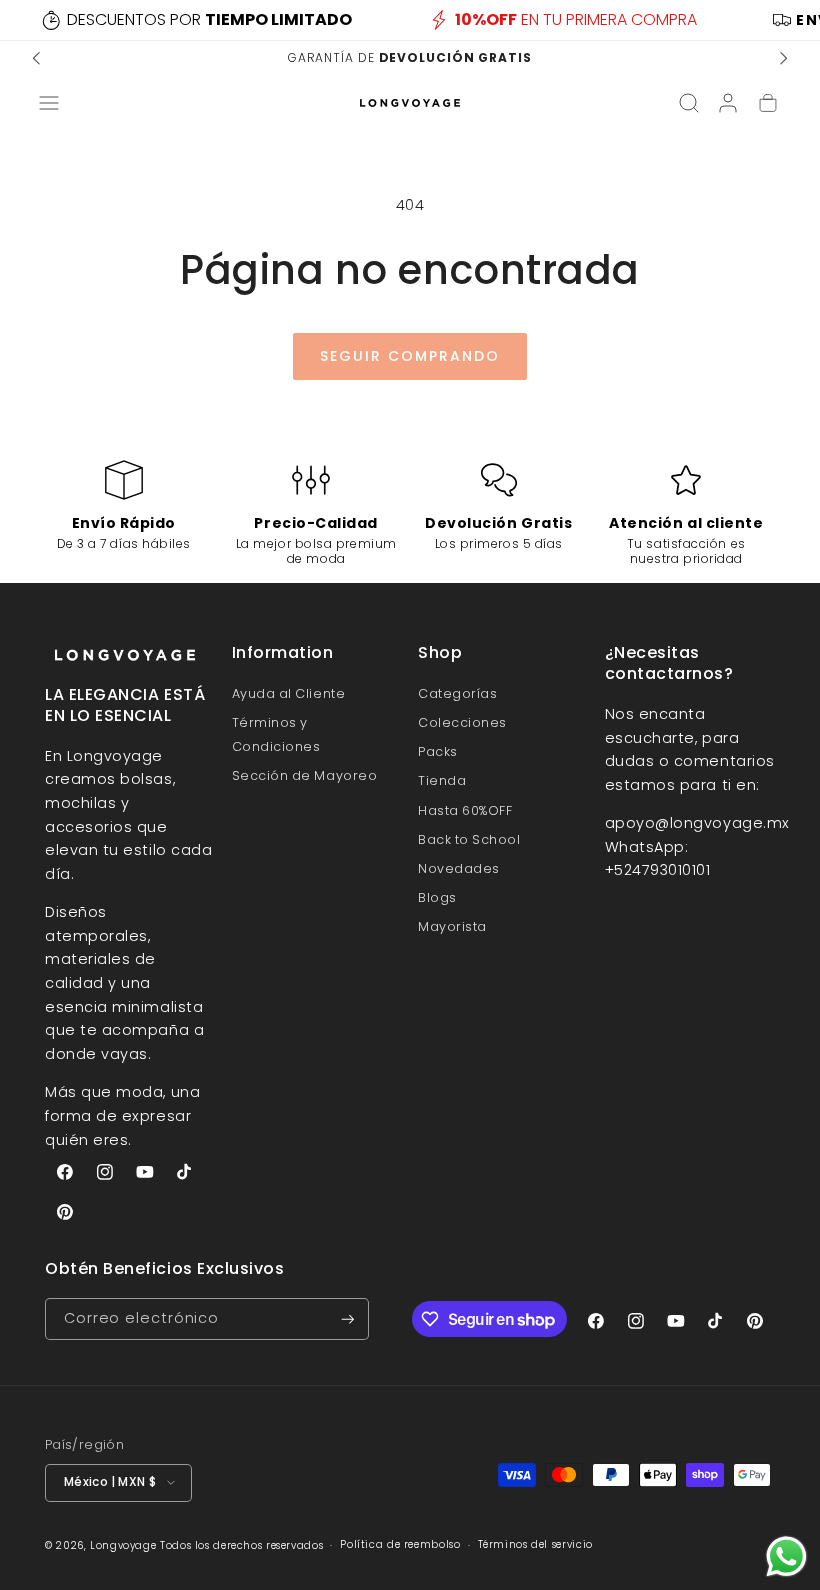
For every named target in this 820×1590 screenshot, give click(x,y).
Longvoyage (123, 1545)
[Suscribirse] (348, 1319)
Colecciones (462, 722)
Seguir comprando (410, 356)
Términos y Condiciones (276, 734)
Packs (438, 751)
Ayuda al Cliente (289, 693)
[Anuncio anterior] (37, 58)
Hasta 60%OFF (465, 810)
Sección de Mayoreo (305, 775)
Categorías (457, 693)
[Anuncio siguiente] (783, 58)
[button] (49, 103)
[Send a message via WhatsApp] (786, 1556)
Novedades (459, 868)
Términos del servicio (535, 1544)
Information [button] (283, 653)
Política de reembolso (400, 1544)
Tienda (442, 780)
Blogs (437, 897)
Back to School (469, 839)
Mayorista (452, 926)
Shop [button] (440, 653)
